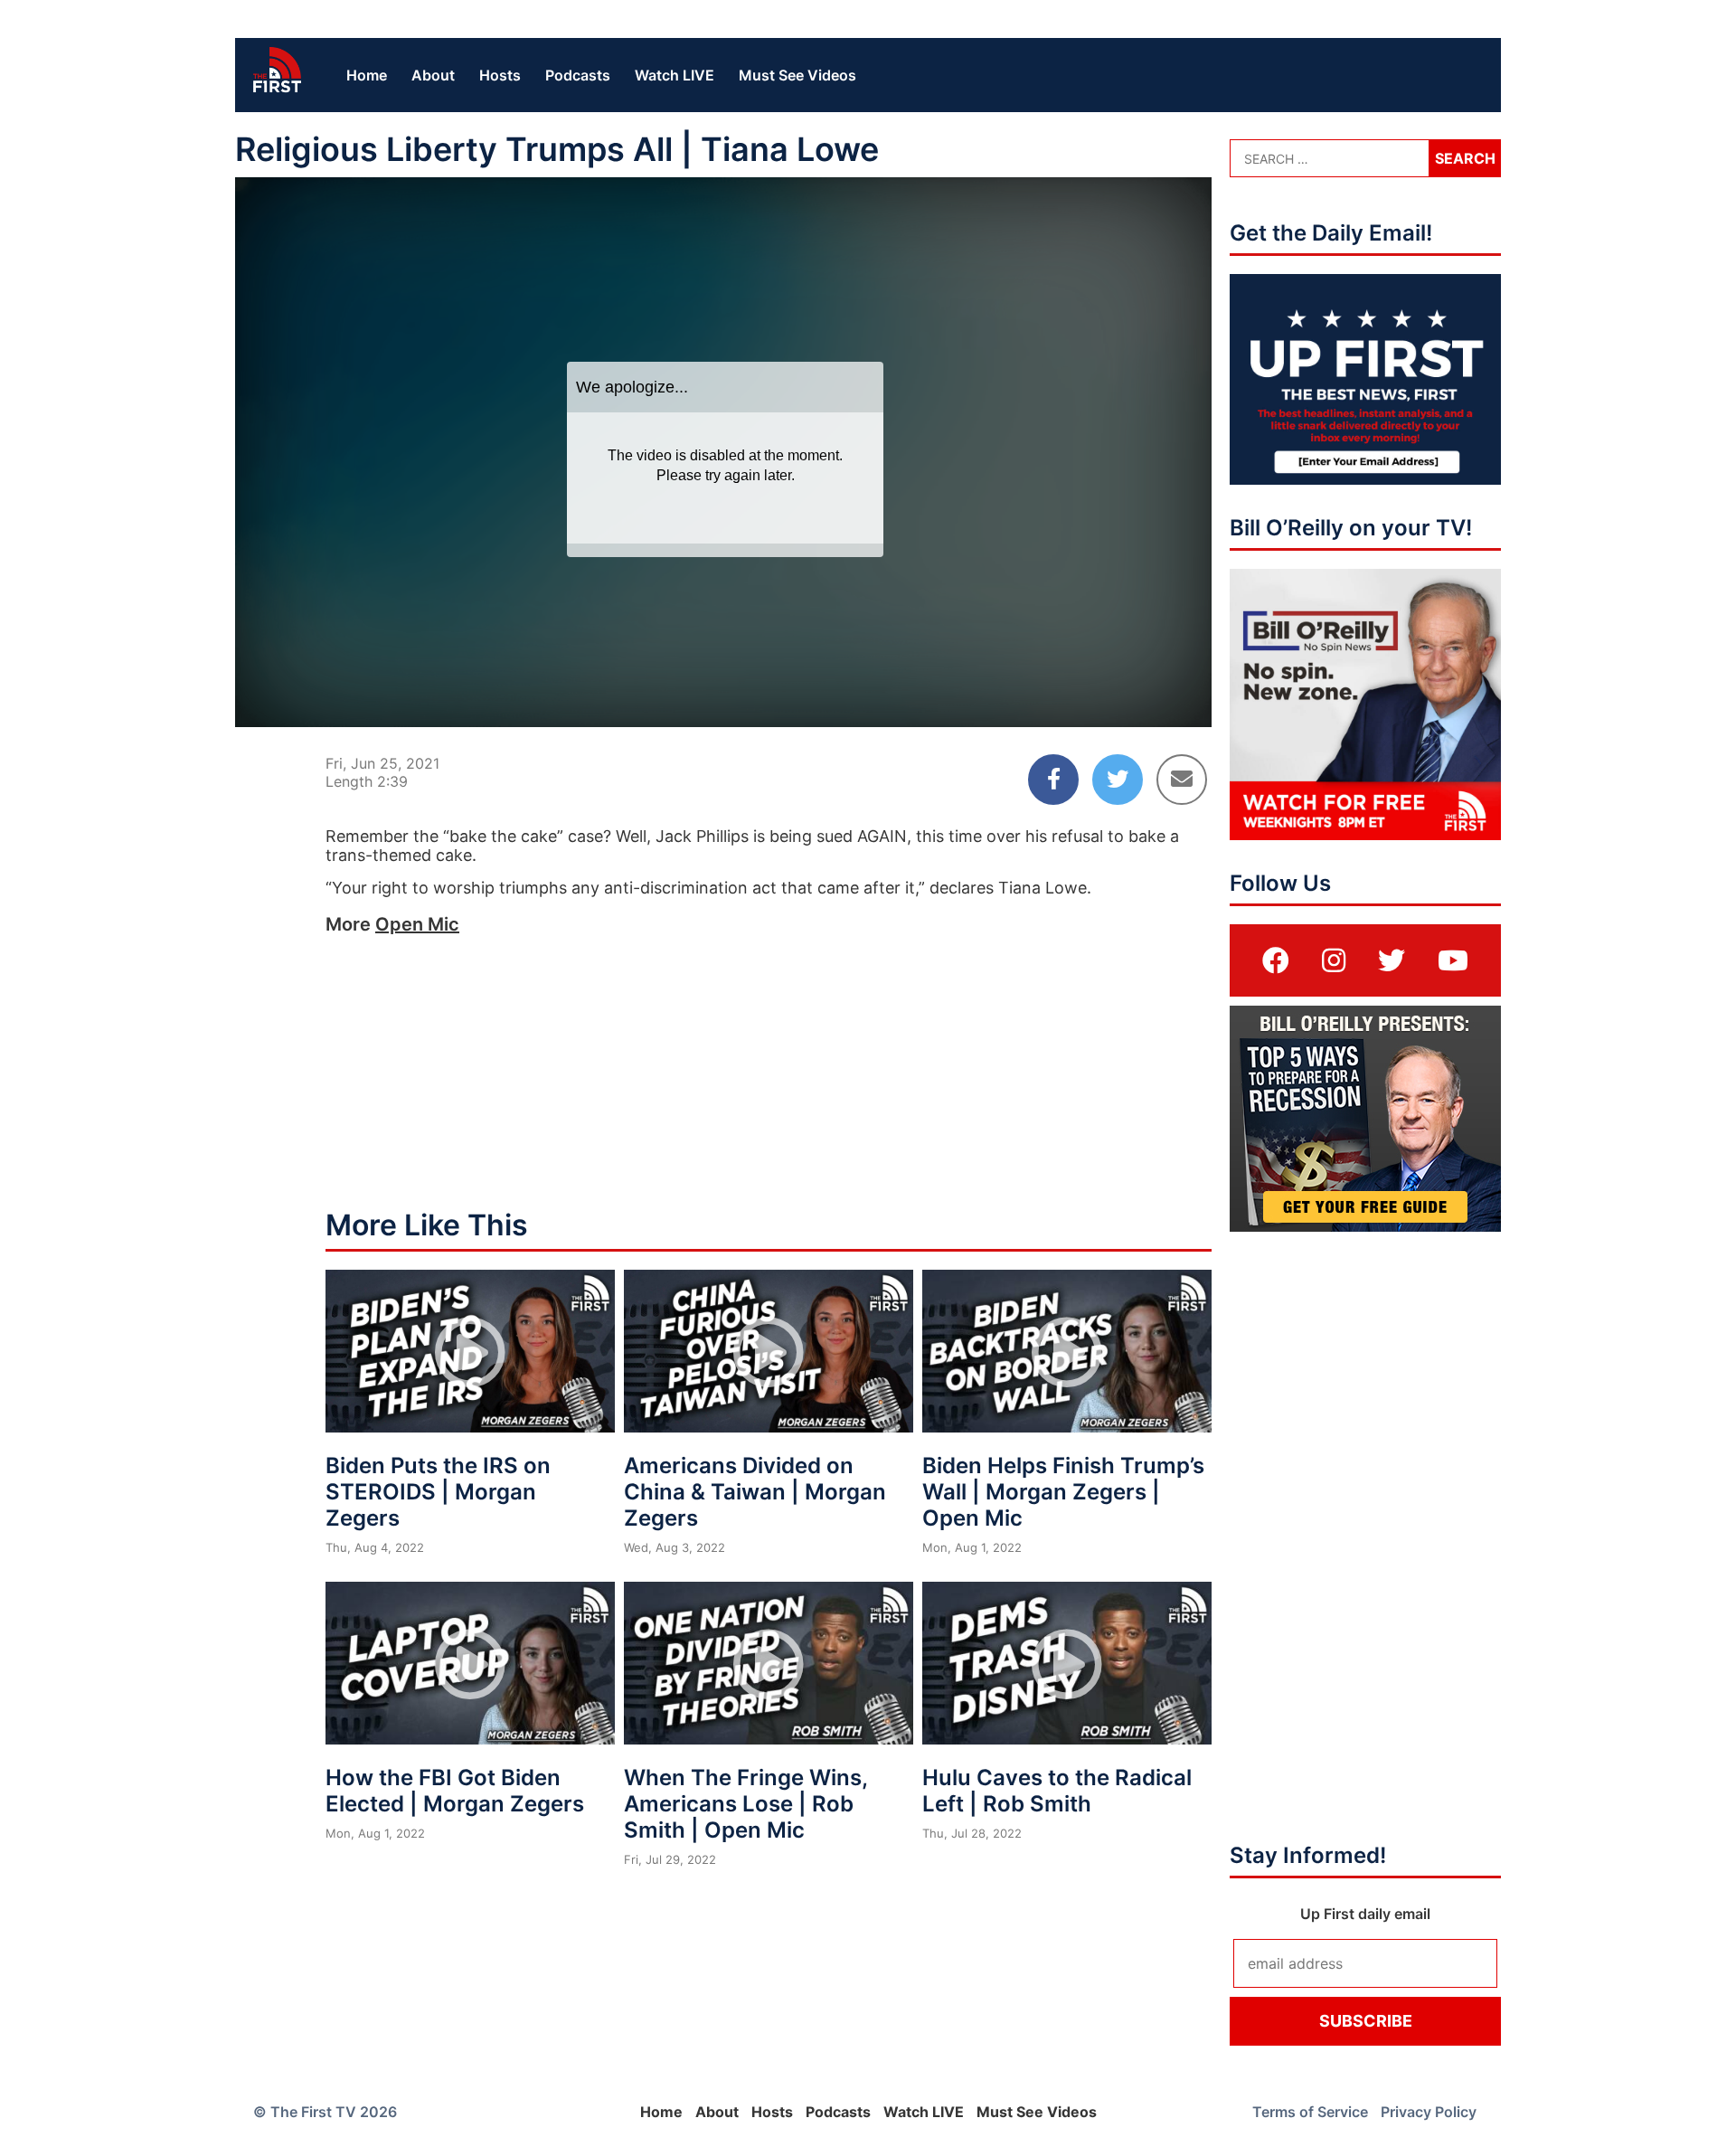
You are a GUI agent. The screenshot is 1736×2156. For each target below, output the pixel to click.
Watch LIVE (675, 75)
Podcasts (578, 75)
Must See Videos (797, 75)
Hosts (500, 75)
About (433, 75)
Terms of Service (1310, 2112)
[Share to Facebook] (1053, 780)
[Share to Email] (1182, 780)
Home (367, 75)
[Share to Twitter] (1118, 780)
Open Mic (417, 924)
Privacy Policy (1429, 2112)
